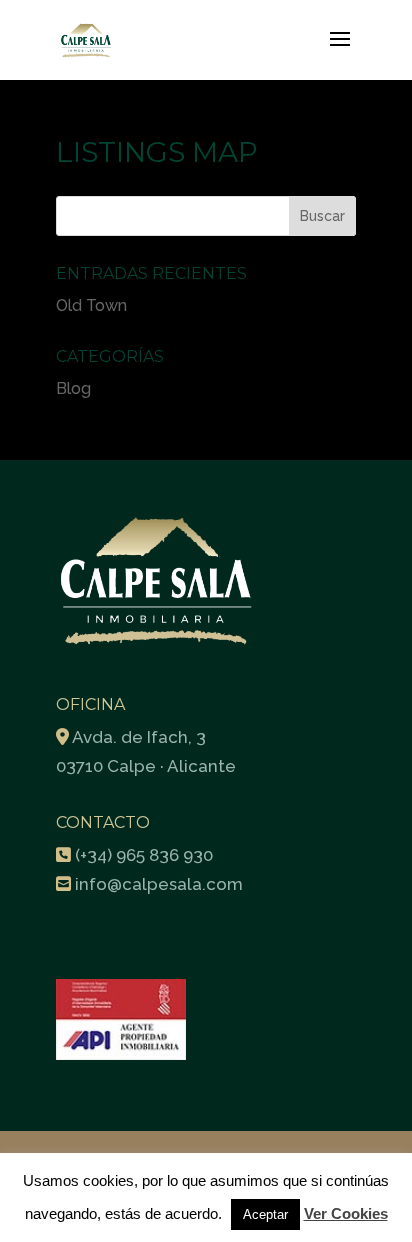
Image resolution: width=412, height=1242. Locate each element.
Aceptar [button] (265, 1214)
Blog (73, 388)
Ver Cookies (346, 1213)
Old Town (91, 305)
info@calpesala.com (159, 884)
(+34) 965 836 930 (144, 855)
